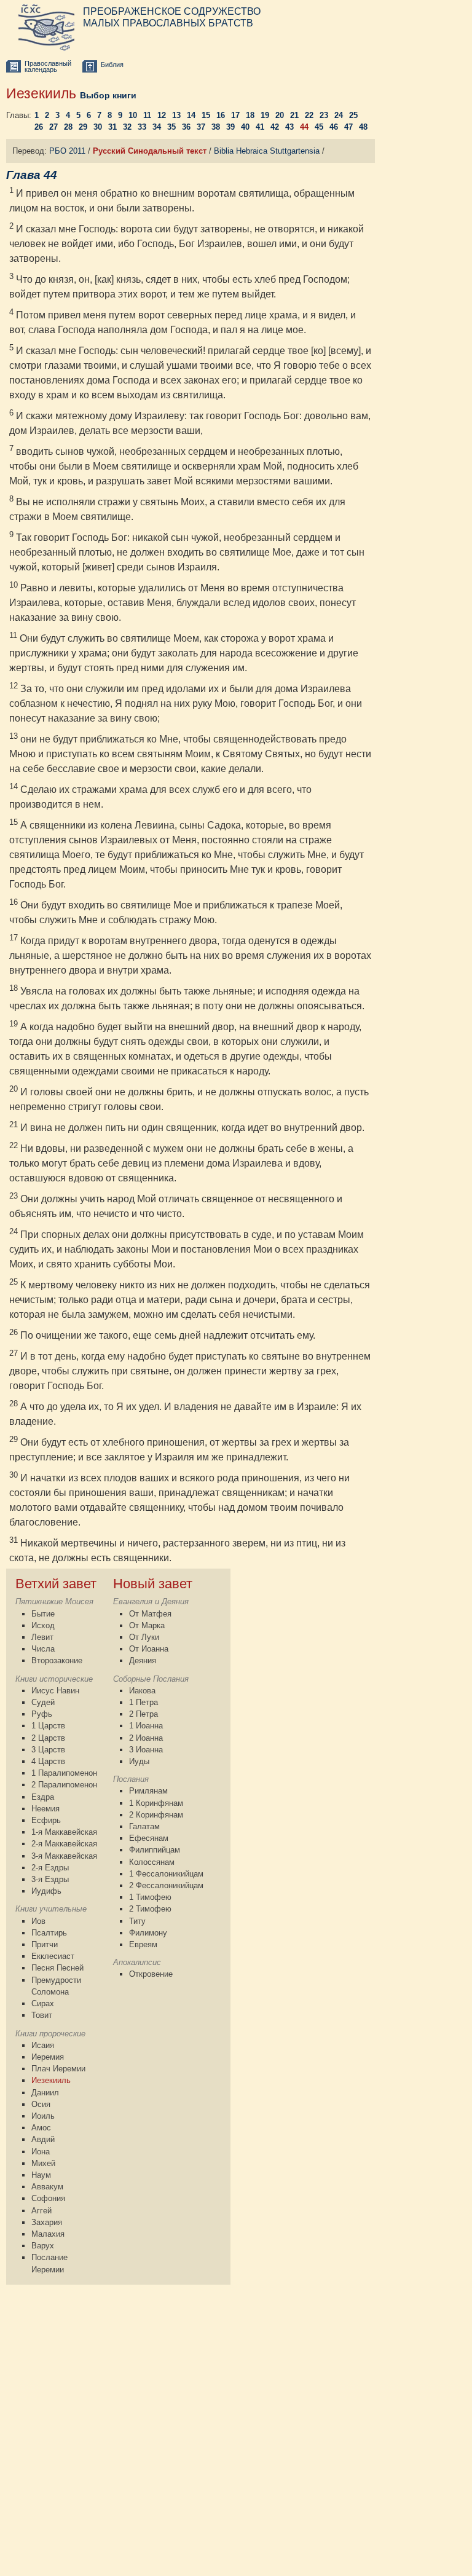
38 (216, 127)
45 (319, 127)
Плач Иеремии (58, 2069)
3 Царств (48, 1750)
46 (334, 127)
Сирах (43, 2003)
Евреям (143, 1944)
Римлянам (148, 1791)
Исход (43, 1625)
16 (221, 115)
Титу (137, 1921)
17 (235, 115)
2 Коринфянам (156, 1815)
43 (289, 127)
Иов (38, 1921)
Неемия (45, 1809)
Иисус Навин (55, 1691)
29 (83, 127)
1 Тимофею (150, 1897)
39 (230, 127)
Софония (48, 2198)
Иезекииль (51, 2080)
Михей (43, 2163)
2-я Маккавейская (64, 1844)
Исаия (43, 2045)
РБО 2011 (67, 151)
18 (250, 115)
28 (68, 127)
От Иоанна (149, 1649)
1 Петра (144, 1702)
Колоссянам (152, 1862)
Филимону (148, 1933)
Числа (43, 1649)
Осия (41, 2104)
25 (353, 115)
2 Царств (48, 1738)
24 (339, 115)
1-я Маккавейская (64, 1832)
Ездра (43, 1797)
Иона (41, 2152)
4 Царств (48, 1761)
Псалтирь (49, 1933)
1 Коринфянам (156, 1803)
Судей (43, 1702)
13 (176, 115)
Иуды (139, 1761)
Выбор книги (108, 95)
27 (53, 127)
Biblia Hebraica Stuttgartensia (267, 151)
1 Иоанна (146, 1726)
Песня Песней (57, 1968)
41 (260, 127)
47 (348, 127)
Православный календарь (48, 67)
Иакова (142, 1691)
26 (39, 127)
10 (133, 115)
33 (142, 127)
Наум (41, 2175)
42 (275, 127)
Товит (42, 2015)
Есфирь (46, 1820)
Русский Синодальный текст (150, 151)
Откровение (151, 1974)
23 (324, 115)
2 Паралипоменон (64, 1785)
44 (304, 127)
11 (147, 115)
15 (206, 115)
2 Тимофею (150, 1909)
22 (309, 115)
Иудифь (46, 1891)
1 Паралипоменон (64, 1773)
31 (112, 127)
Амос (41, 2128)
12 (162, 115)
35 (171, 127)
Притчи (45, 1944)
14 (191, 115)
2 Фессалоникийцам (166, 1885)
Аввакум (47, 2187)
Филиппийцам (155, 1850)
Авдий (43, 2139)
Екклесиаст (53, 1956)
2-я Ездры (50, 1868)
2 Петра (144, 1714)
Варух (43, 2246)
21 (294, 115)
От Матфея (150, 1614)
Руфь (42, 1714)
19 (265, 115)
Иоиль (43, 2116)
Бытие (43, 1614)
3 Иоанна (146, 1750)
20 (280, 115)
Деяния (143, 1660)
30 (98, 127)
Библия (112, 65)
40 (245, 127)
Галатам (144, 1826)
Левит (42, 1637)
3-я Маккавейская (64, 1856)
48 (363, 127)
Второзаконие (57, 1660)
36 (186, 127)
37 (201, 127)
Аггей (41, 2211)
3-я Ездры (50, 1879)
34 (157, 127)
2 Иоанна (146, 1738)
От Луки (144, 1637)
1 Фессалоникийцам (166, 1874)
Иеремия (48, 2057)
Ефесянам (149, 1838)
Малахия (48, 2234)
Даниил (45, 2093)
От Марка (147, 1625)
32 (127, 127)
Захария (47, 2222)
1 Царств (48, 1726)
